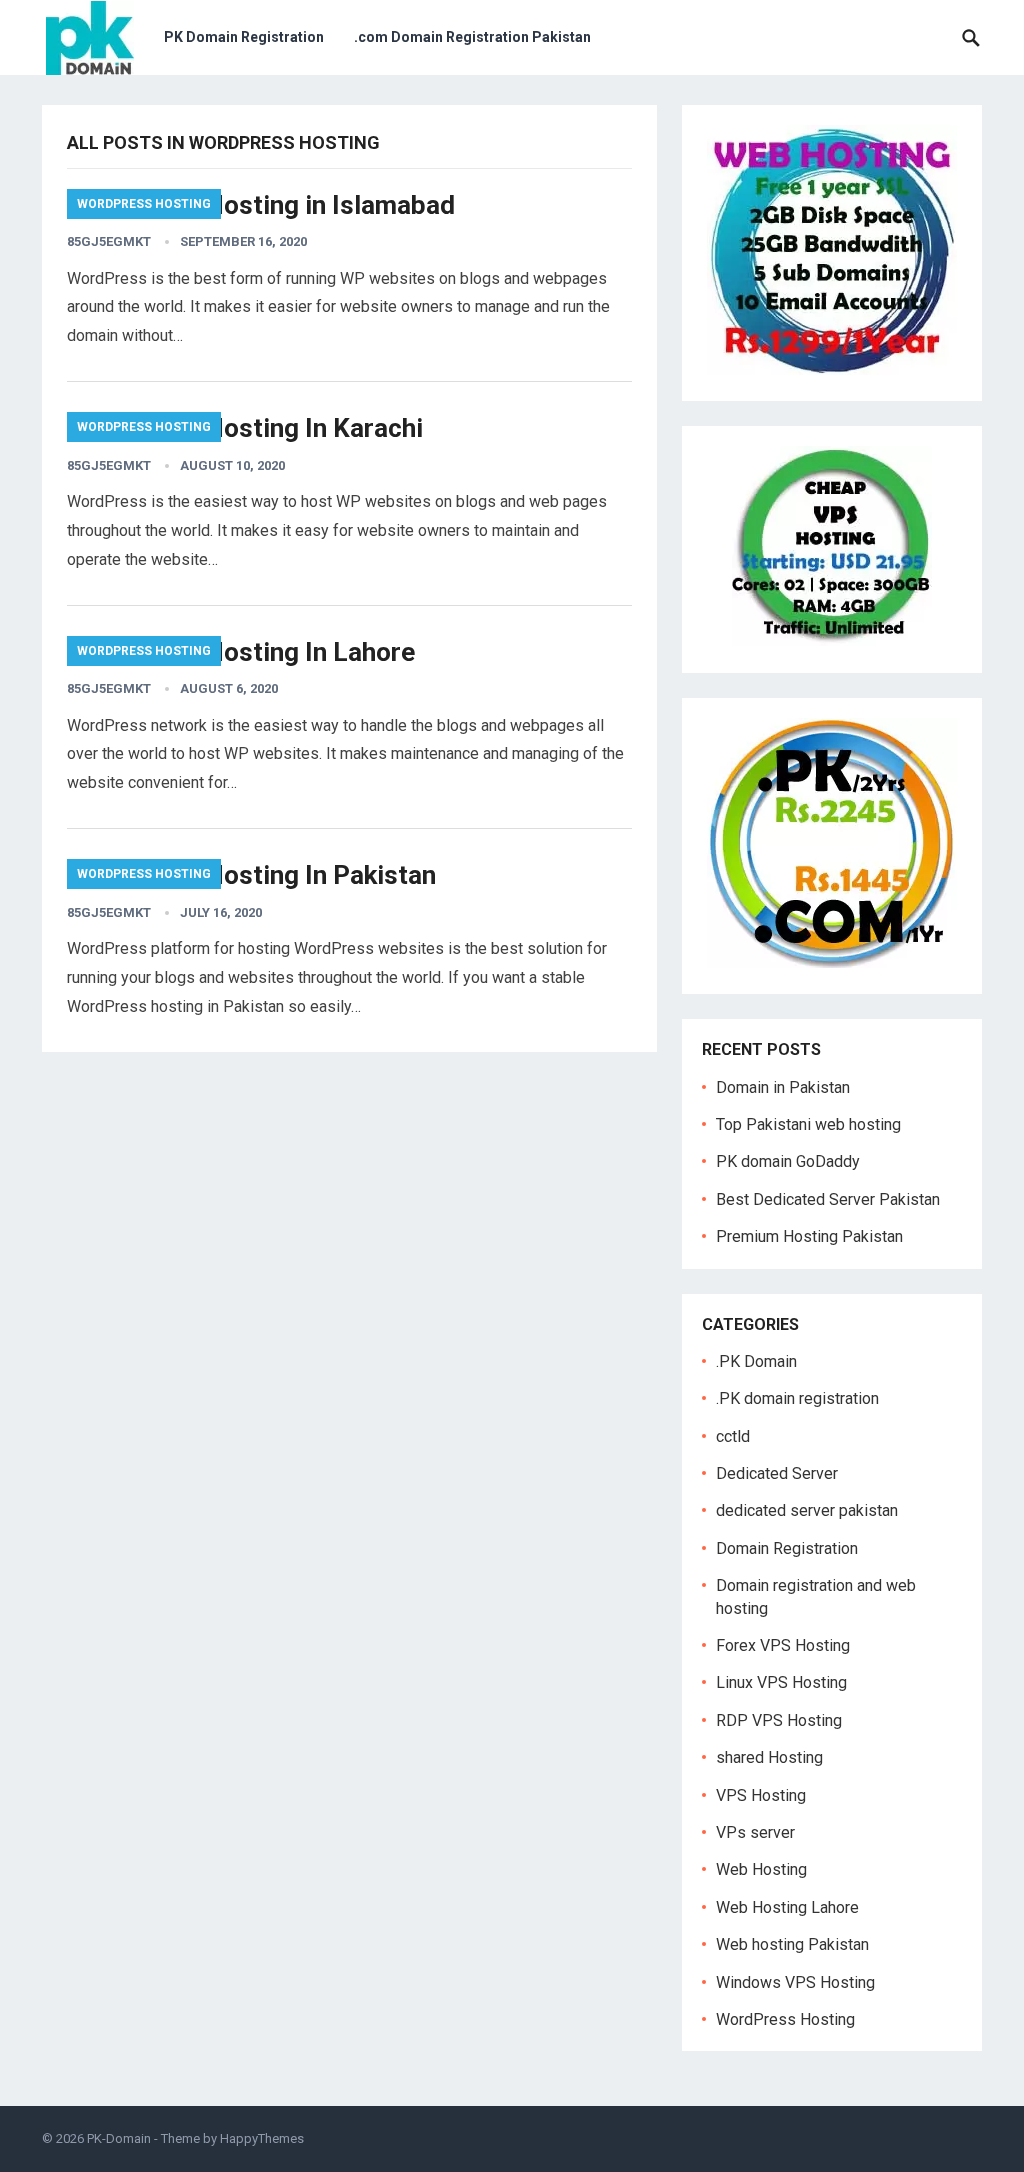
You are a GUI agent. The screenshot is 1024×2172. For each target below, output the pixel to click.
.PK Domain (756, 1361)
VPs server (755, 1832)
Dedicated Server (777, 1473)
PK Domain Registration (244, 37)
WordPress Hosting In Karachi (245, 428)
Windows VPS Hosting (795, 1982)
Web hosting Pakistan (792, 1944)
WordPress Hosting (144, 204)
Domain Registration (787, 1548)
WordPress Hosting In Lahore (241, 652)
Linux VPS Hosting (781, 1682)
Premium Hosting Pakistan (809, 1236)
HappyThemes (262, 2138)
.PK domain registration (797, 1398)
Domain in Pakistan (783, 1087)
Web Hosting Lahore (787, 1907)
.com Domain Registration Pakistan (472, 37)
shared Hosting (769, 1757)
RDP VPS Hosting (779, 1720)
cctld (733, 1436)
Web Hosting (761, 1869)
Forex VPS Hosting (783, 1645)
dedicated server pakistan (807, 1510)
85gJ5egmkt (109, 241)
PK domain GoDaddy (788, 1161)
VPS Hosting (761, 1795)
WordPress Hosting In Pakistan (251, 875)
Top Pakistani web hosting (808, 1124)
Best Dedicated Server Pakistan (828, 1199)
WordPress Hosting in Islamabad (261, 205)
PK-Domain (119, 2138)
